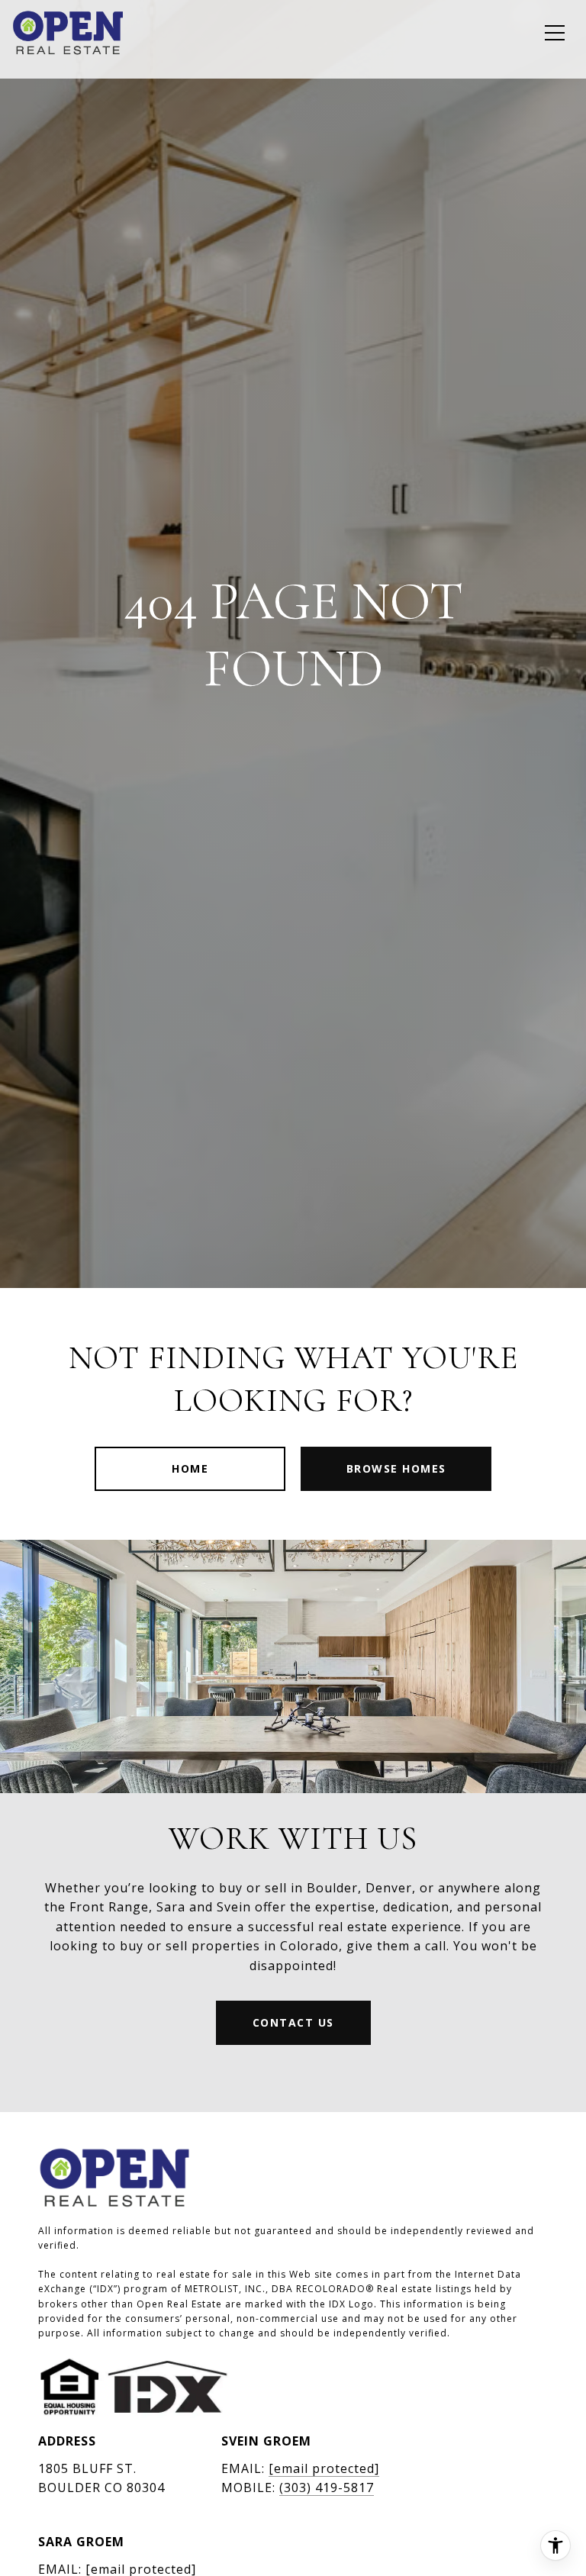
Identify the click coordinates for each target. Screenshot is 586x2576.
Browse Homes (396, 1468)
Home (190, 1468)
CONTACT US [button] (293, 2022)
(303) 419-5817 (327, 2487)
